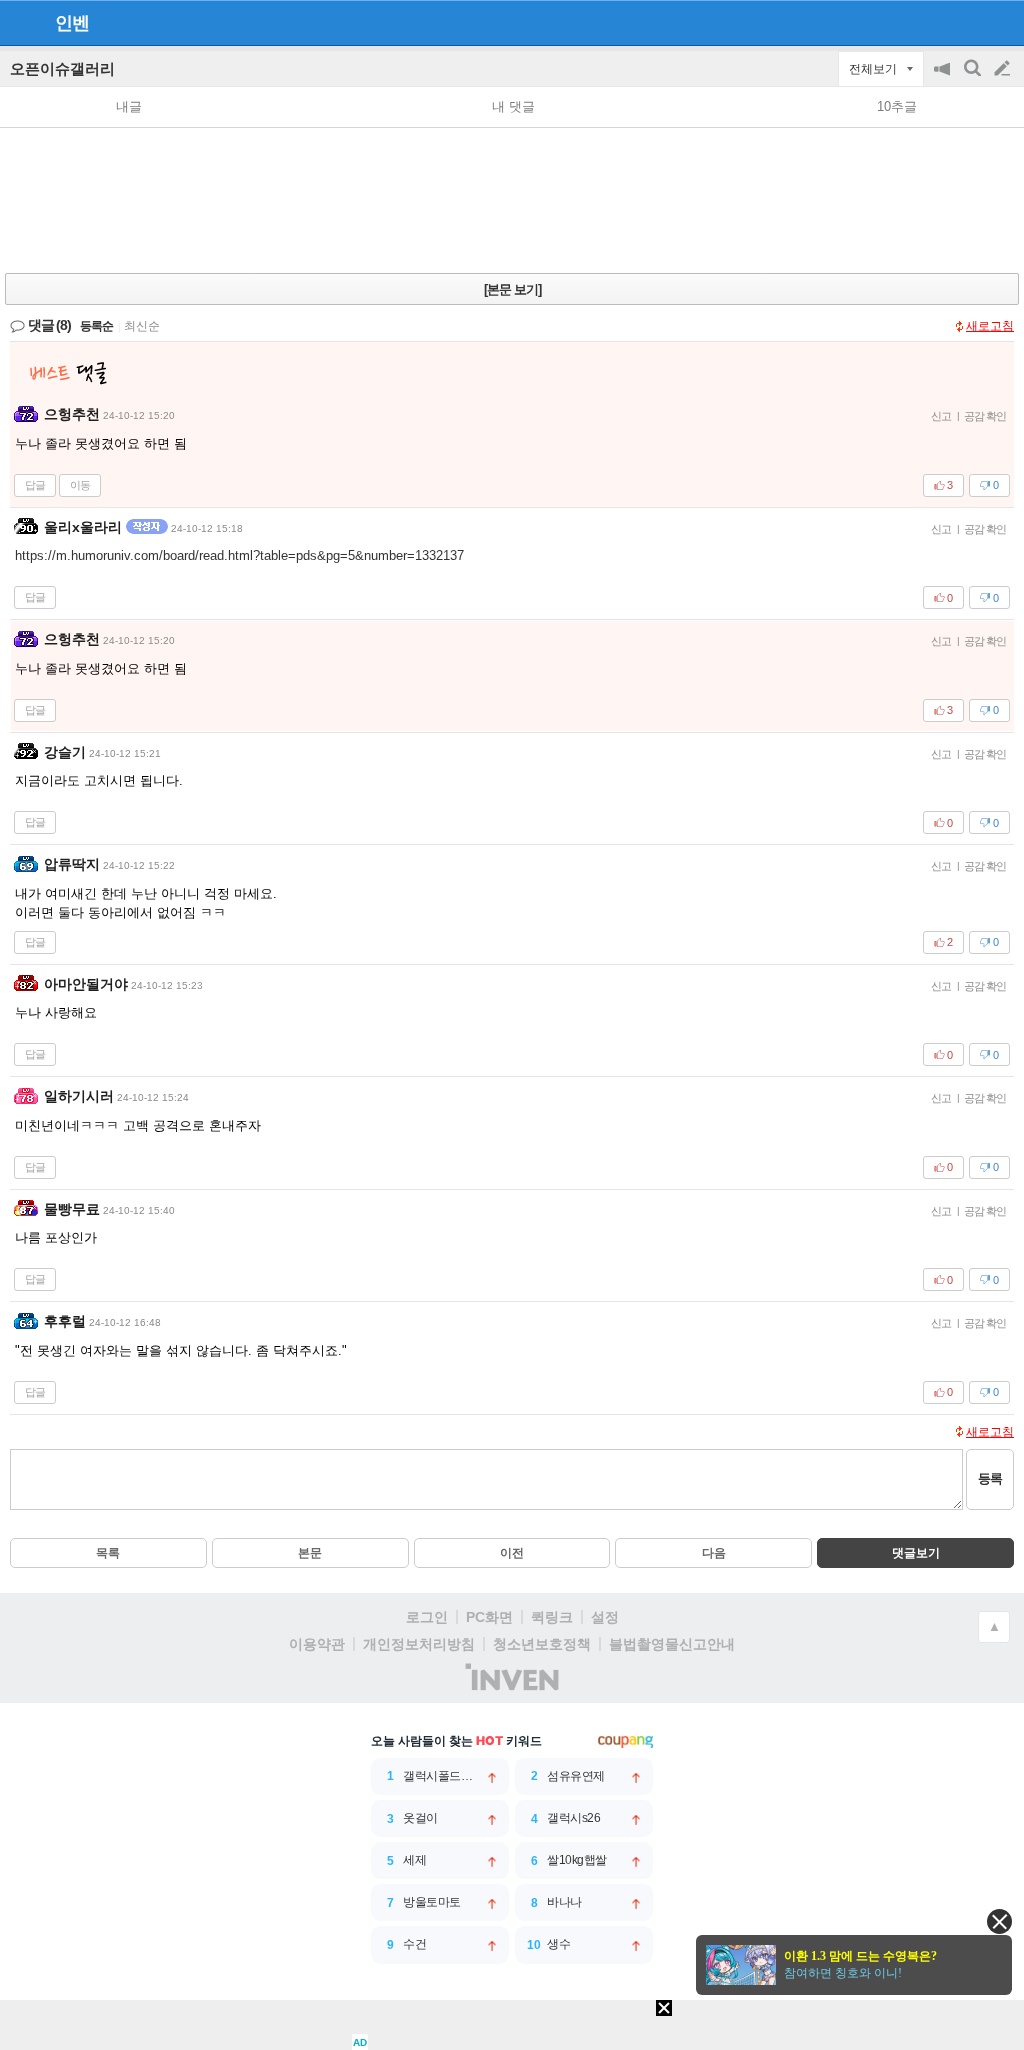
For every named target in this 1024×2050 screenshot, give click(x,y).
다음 (714, 1553)
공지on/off (944, 78)
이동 (80, 485)
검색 (974, 78)
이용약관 (317, 1644)
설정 (605, 1617)
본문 (310, 1553)
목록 (108, 1553)
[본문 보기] (512, 289)
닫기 (999, 1921)
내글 (129, 106)
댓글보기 (916, 1553)
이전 (512, 1553)
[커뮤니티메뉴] (21, 22)
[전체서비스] (1000, 22)
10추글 (897, 106)
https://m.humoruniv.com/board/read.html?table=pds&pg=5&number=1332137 (239, 555)
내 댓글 (513, 106)
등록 (990, 1478)
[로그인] (964, 22)
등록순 (96, 326)
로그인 (427, 1617)
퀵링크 (552, 1617)
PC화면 (489, 1617)
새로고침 (990, 326)
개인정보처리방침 (419, 1644)
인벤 (72, 23)
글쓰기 (1004, 69)
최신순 (142, 326)
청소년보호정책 (542, 1644)
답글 (35, 485)
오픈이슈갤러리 (62, 68)
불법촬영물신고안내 (672, 1644)
